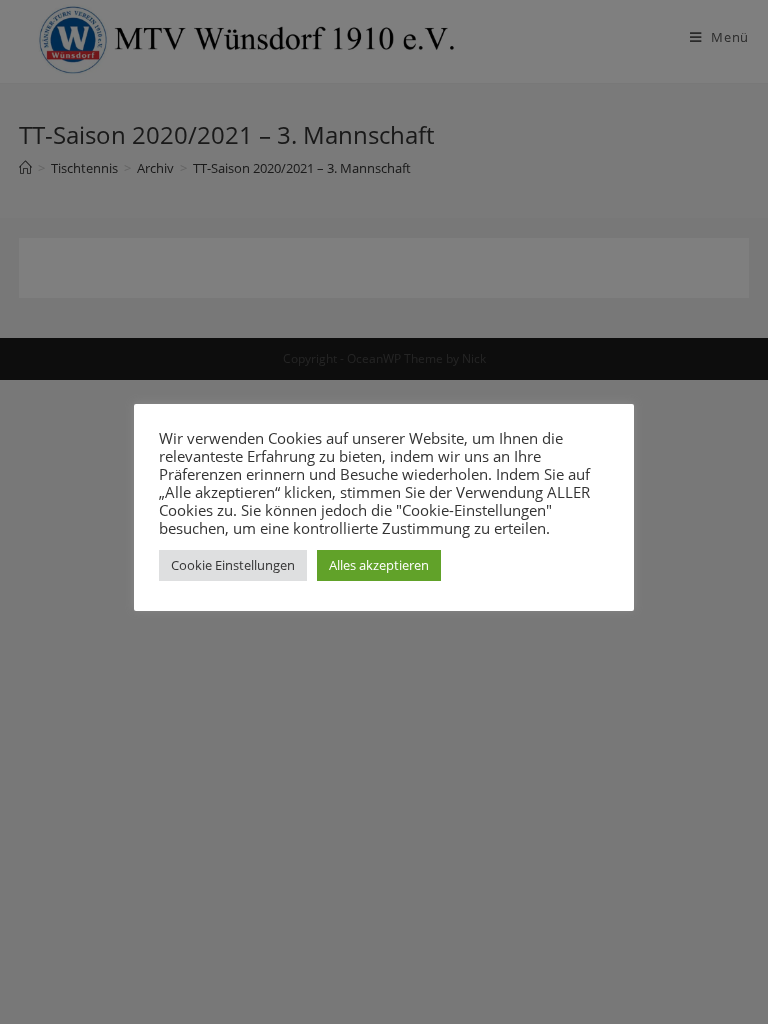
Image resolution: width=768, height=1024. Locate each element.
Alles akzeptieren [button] (379, 565)
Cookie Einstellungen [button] (233, 565)
